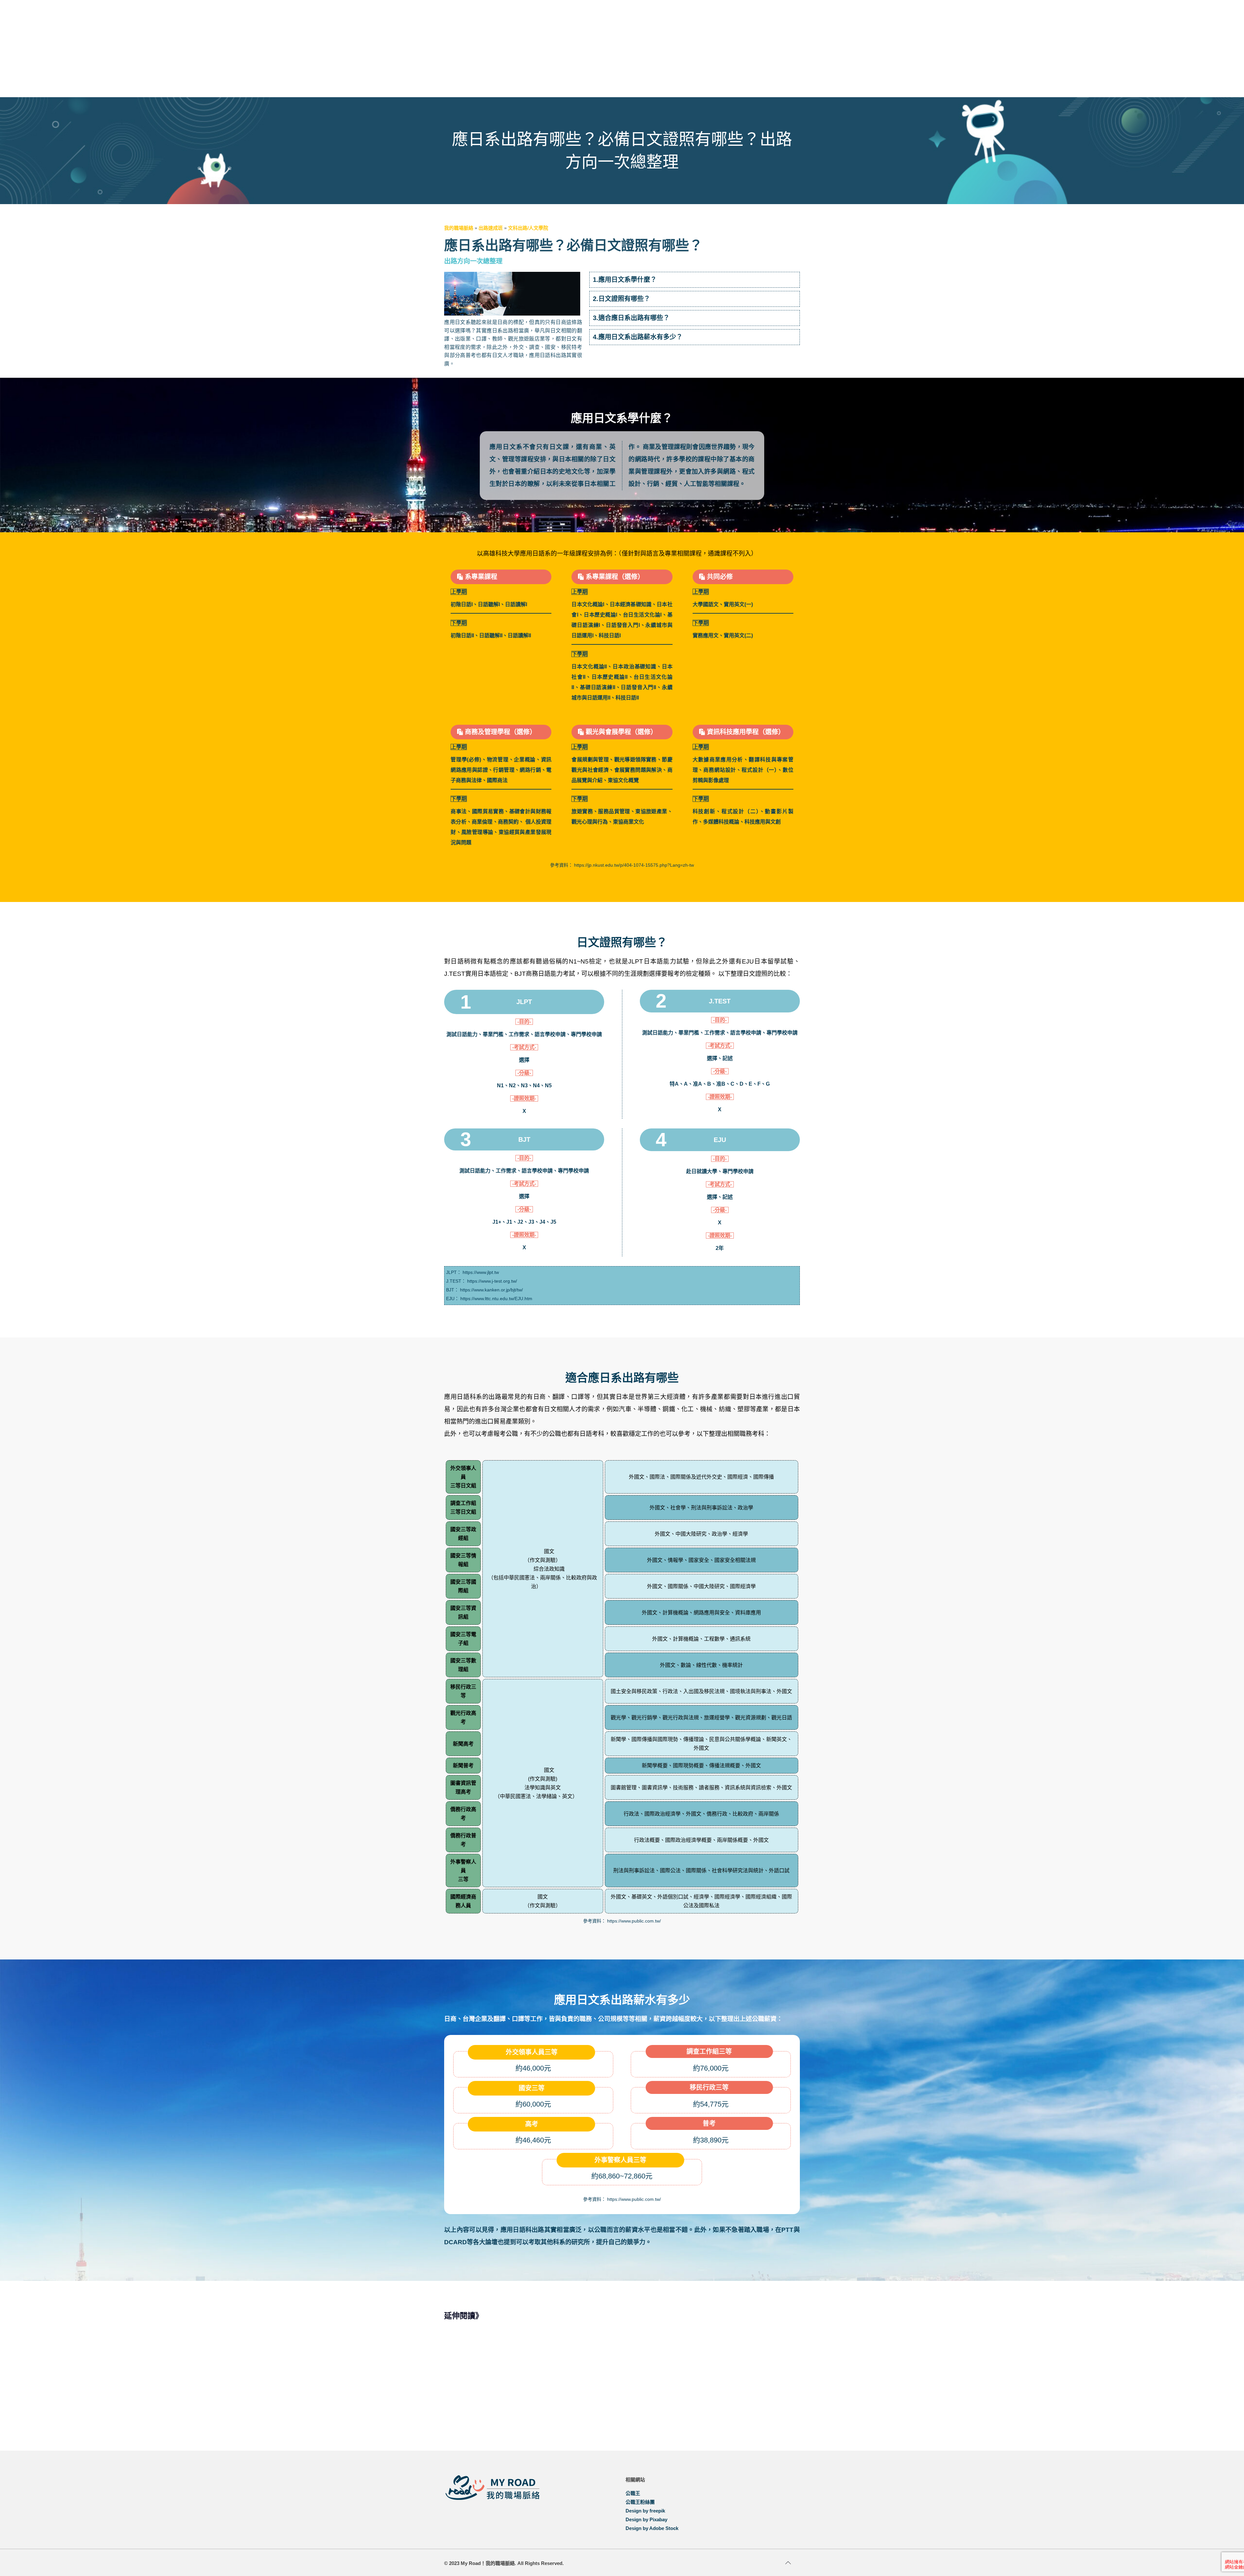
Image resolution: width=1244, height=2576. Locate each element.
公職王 (633, 2493)
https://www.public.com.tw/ (634, 1921)
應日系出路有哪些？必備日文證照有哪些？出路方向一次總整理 (575, 2403)
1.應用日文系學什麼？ (625, 280)
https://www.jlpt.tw (481, 1272)
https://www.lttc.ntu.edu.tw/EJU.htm (496, 1299)
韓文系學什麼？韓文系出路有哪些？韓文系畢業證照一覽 (486, 2403)
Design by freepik (645, 2511)
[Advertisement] (622, 49)
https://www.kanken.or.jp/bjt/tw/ (491, 1290)
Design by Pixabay (646, 2519)
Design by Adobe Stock (652, 2528)
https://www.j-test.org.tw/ (492, 1281)
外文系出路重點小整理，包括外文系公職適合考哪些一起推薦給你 (664, 2403)
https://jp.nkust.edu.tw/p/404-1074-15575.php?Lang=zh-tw (634, 865)
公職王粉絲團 (640, 2502)
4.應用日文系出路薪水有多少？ (638, 337)
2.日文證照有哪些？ (622, 299)
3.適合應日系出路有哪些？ (631, 318)
